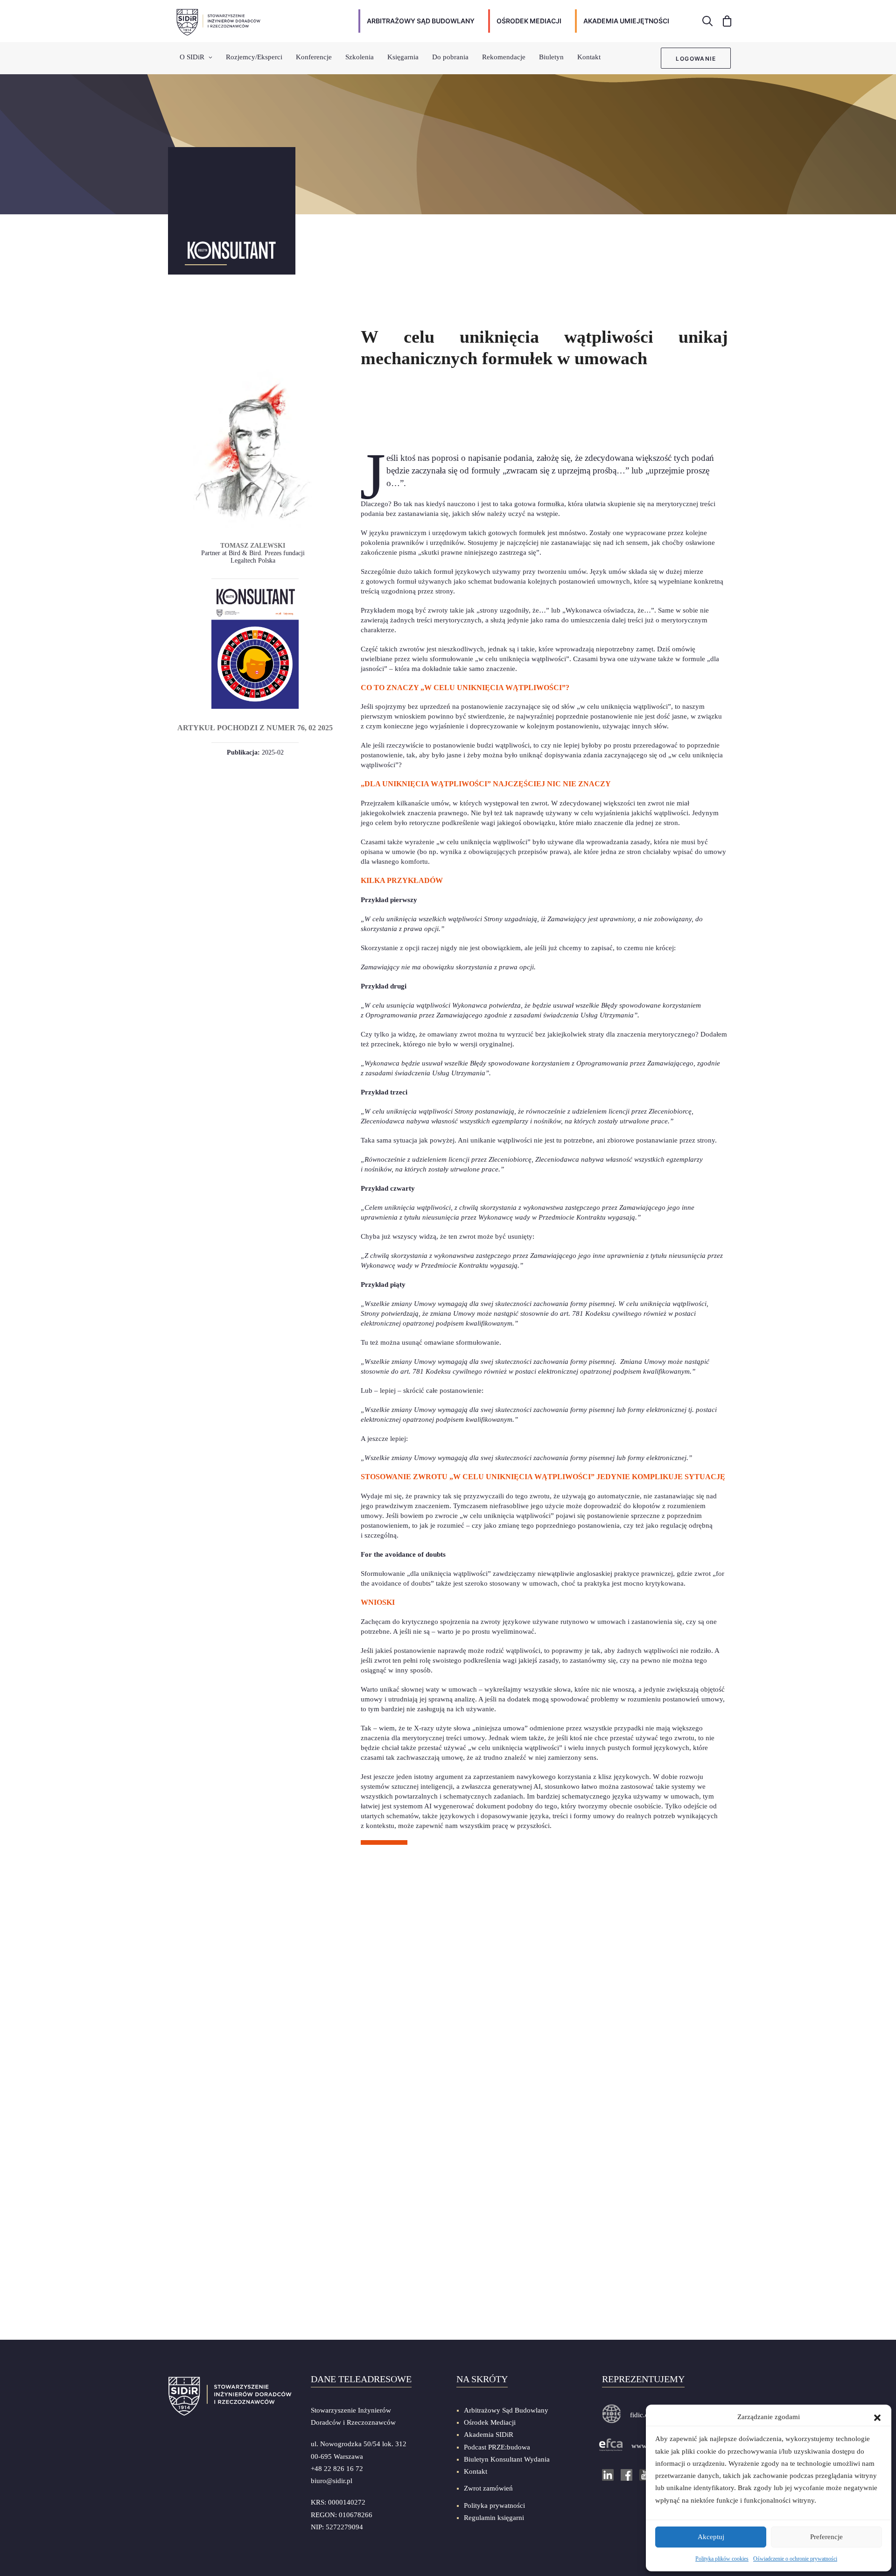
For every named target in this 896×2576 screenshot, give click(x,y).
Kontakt (589, 57)
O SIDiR (192, 57)
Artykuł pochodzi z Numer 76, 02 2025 (255, 728)
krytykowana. (665, 1583)
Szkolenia (360, 57)
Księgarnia (403, 57)
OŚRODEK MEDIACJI (529, 21)
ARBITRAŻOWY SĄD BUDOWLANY (421, 21)
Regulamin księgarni (494, 2518)
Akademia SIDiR (489, 2435)
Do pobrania (450, 57)
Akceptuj (711, 2537)
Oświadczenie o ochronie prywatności (795, 2559)
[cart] (724, 21)
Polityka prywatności (494, 2505)
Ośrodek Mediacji (490, 2422)
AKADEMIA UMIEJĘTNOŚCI (626, 21)
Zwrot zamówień (488, 2488)
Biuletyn (551, 57)
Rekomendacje (504, 57)
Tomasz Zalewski (253, 545)
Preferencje (826, 2537)
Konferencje (314, 57)
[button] (877, 2417)
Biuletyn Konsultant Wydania (507, 2459)
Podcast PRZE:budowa (497, 2447)
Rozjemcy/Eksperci (254, 57)
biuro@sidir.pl (332, 2481)
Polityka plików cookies (722, 2559)
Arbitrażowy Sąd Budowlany (506, 2410)
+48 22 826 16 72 (337, 2469)
